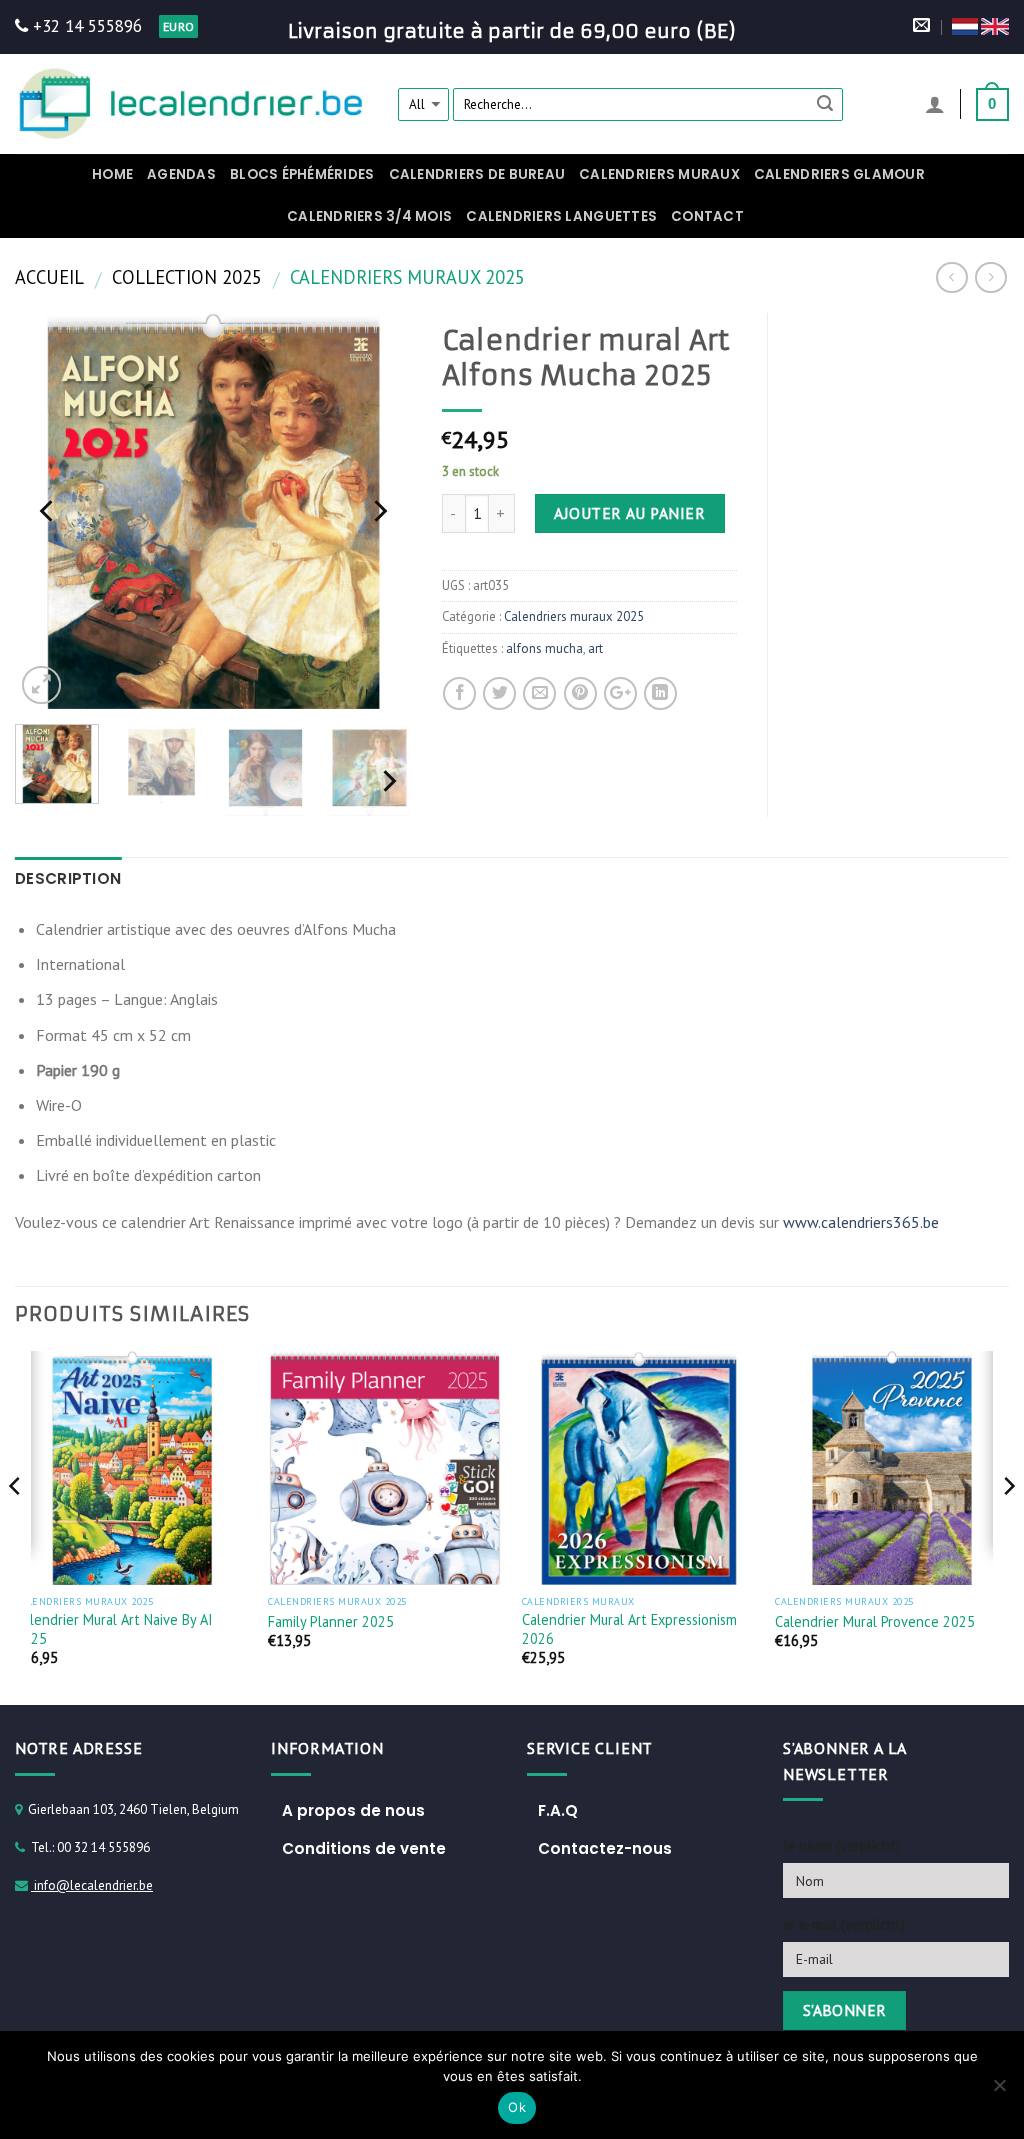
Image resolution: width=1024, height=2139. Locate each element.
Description (68, 878)
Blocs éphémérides (302, 174)
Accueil (49, 277)
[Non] (999, 2091)
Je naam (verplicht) (841, 1845)
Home (112, 174)
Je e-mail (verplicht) (844, 1924)
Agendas (181, 174)
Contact (707, 216)
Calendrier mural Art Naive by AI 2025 (114, 1629)
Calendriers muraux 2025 (407, 277)
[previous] (48, 510)
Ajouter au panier (629, 513)
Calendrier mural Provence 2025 (875, 1622)
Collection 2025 (187, 277)
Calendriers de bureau (477, 174)
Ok (517, 2107)
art (595, 648)
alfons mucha (544, 648)
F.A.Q (558, 1810)
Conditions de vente (364, 1848)
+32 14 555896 (85, 26)
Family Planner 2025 (331, 1622)
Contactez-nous (605, 1848)
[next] (379, 510)
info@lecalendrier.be (92, 1885)
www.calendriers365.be (861, 1222)
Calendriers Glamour (839, 174)
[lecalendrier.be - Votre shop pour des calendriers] (191, 104)
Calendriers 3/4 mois (369, 216)
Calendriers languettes (561, 216)
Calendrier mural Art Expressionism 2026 (629, 1629)
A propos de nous (353, 1810)
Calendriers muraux (659, 174)
